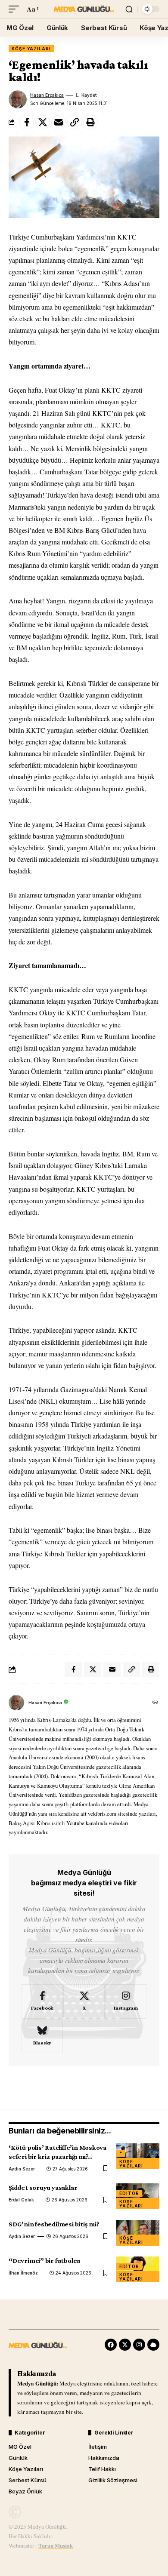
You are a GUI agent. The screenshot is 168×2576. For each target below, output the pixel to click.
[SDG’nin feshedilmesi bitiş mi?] (138, 2233)
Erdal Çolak (21, 2200)
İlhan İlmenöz (23, 2273)
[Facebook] (42, 2001)
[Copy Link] (75, 122)
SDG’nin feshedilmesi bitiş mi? (54, 2224)
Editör (129, 2193)
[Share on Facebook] (27, 122)
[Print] (90, 122)
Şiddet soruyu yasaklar (43, 2187)
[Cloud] (153, 2345)
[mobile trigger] (16, 9)
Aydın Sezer (22, 2169)
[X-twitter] (125, 2345)
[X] (84, 2001)
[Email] (59, 122)
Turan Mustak (56, 2545)
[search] (129, 9)
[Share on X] (43, 122)
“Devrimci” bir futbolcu (44, 2261)
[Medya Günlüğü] (84, 9)
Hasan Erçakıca (47, 95)
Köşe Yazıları (31, 49)
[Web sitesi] (156, 1703)
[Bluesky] (42, 2036)
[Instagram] (126, 2001)
